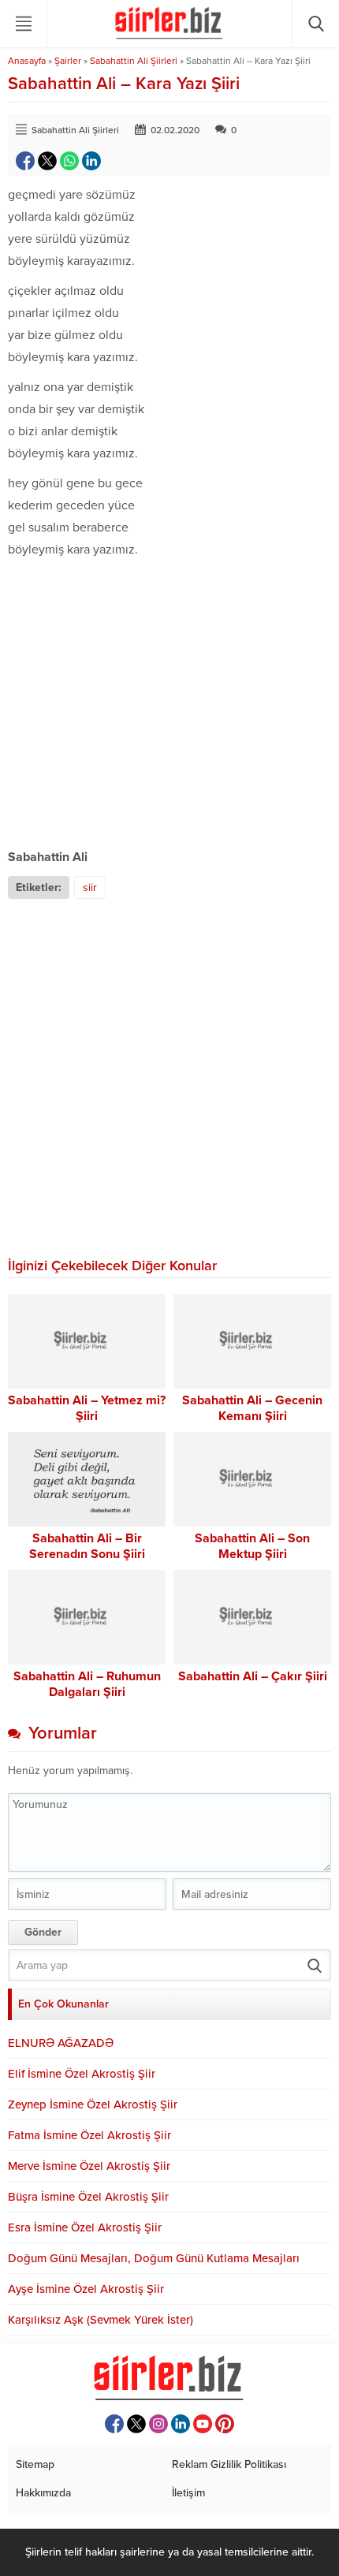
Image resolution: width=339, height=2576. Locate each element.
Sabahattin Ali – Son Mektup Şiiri (252, 1546)
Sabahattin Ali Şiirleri (134, 61)
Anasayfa (27, 61)
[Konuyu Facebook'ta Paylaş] (25, 161)
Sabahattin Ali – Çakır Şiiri (253, 1676)
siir (90, 887)
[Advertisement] (169, 703)
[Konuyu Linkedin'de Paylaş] (91, 161)
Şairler (68, 61)
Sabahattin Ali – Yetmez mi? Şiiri (87, 1408)
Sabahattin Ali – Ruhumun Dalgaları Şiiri (87, 1684)
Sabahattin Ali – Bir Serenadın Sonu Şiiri (87, 1546)
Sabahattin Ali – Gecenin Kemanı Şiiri (252, 1408)
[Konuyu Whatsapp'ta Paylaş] (69, 161)
